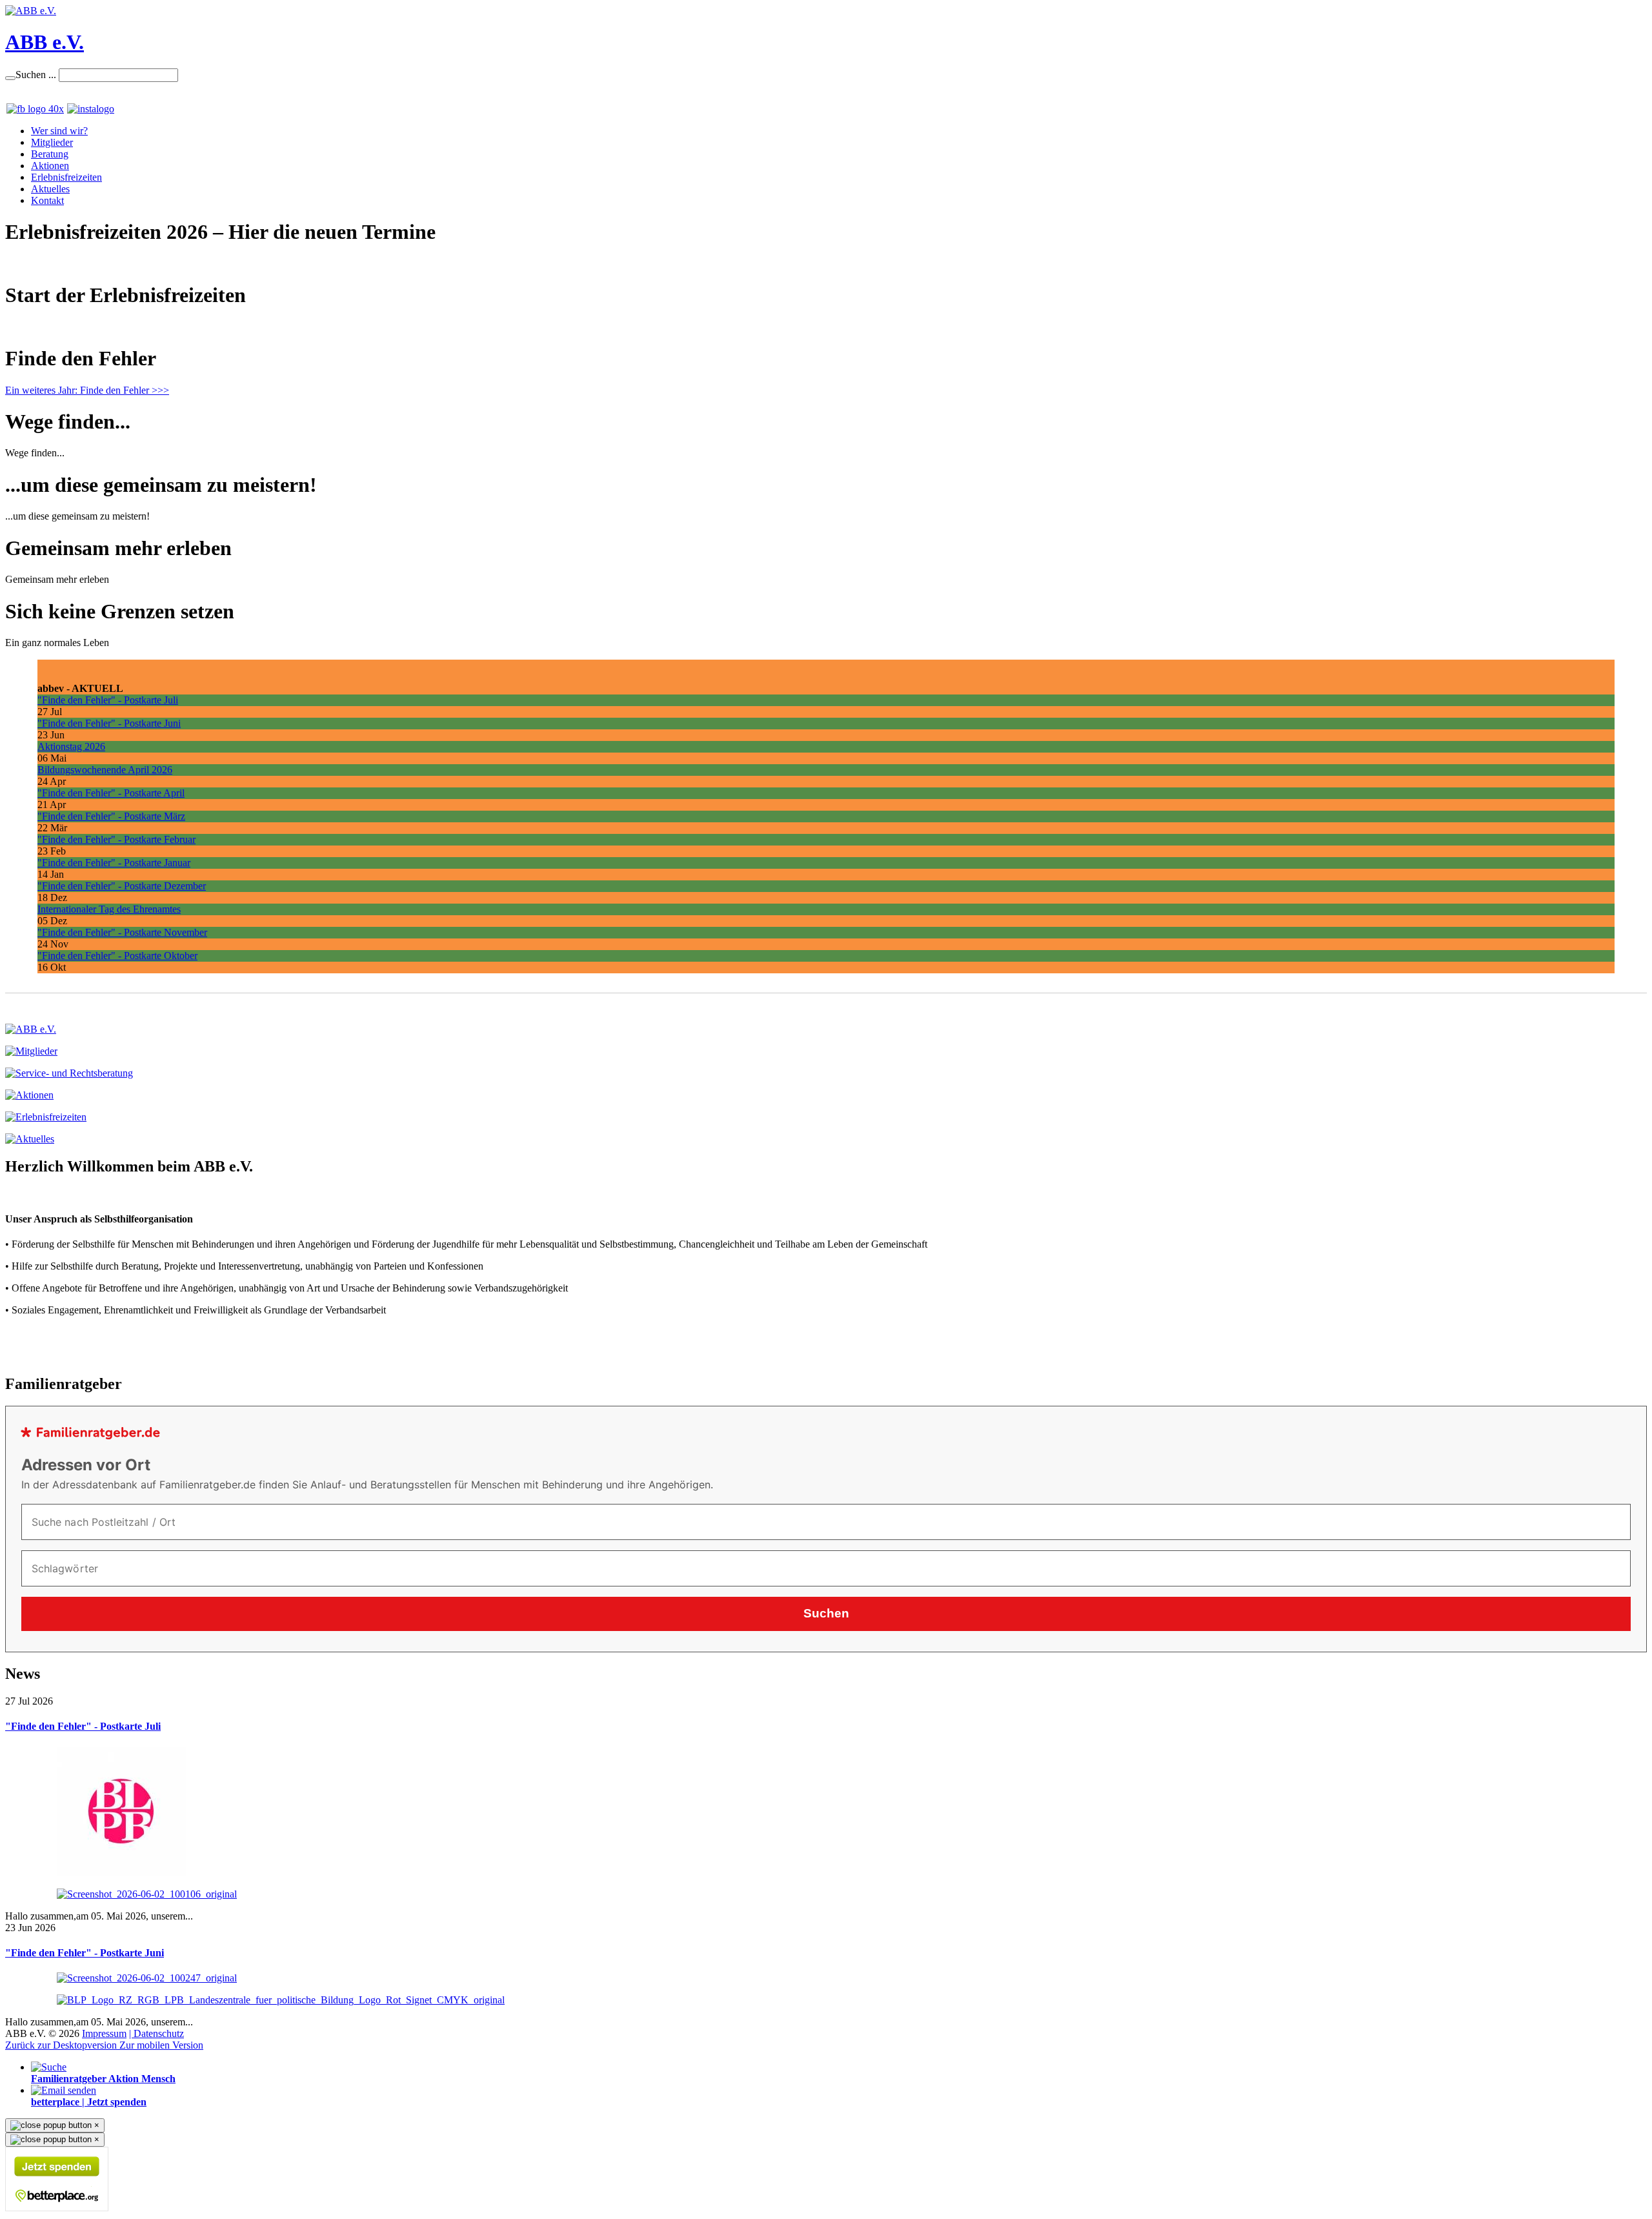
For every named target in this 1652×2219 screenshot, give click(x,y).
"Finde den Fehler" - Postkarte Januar (114, 863)
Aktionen (50, 166)
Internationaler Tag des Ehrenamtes (109, 909)
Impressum (104, 2033)
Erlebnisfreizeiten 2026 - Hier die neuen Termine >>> (115, 264)
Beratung (50, 154)
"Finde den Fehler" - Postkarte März (111, 816)
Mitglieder (52, 142)
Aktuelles (50, 189)
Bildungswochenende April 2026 (105, 770)
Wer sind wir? (59, 131)
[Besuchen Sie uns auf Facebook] (35, 109)
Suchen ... (36, 75)
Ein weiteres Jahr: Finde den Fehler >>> (87, 390)
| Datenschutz (156, 2033)
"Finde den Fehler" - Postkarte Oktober (117, 956)
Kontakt (47, 200)
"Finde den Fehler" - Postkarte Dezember (122, 886)
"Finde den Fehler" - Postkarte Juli (108, 700)
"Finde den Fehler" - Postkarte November (122, 932)
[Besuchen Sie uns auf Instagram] (89, 109)
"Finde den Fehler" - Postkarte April (111, 793)
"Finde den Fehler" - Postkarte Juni (109, 723)
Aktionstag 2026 (71, 746)
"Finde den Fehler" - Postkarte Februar (116, 839)
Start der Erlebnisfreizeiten (59, 327)
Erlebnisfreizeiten (66, 177)
